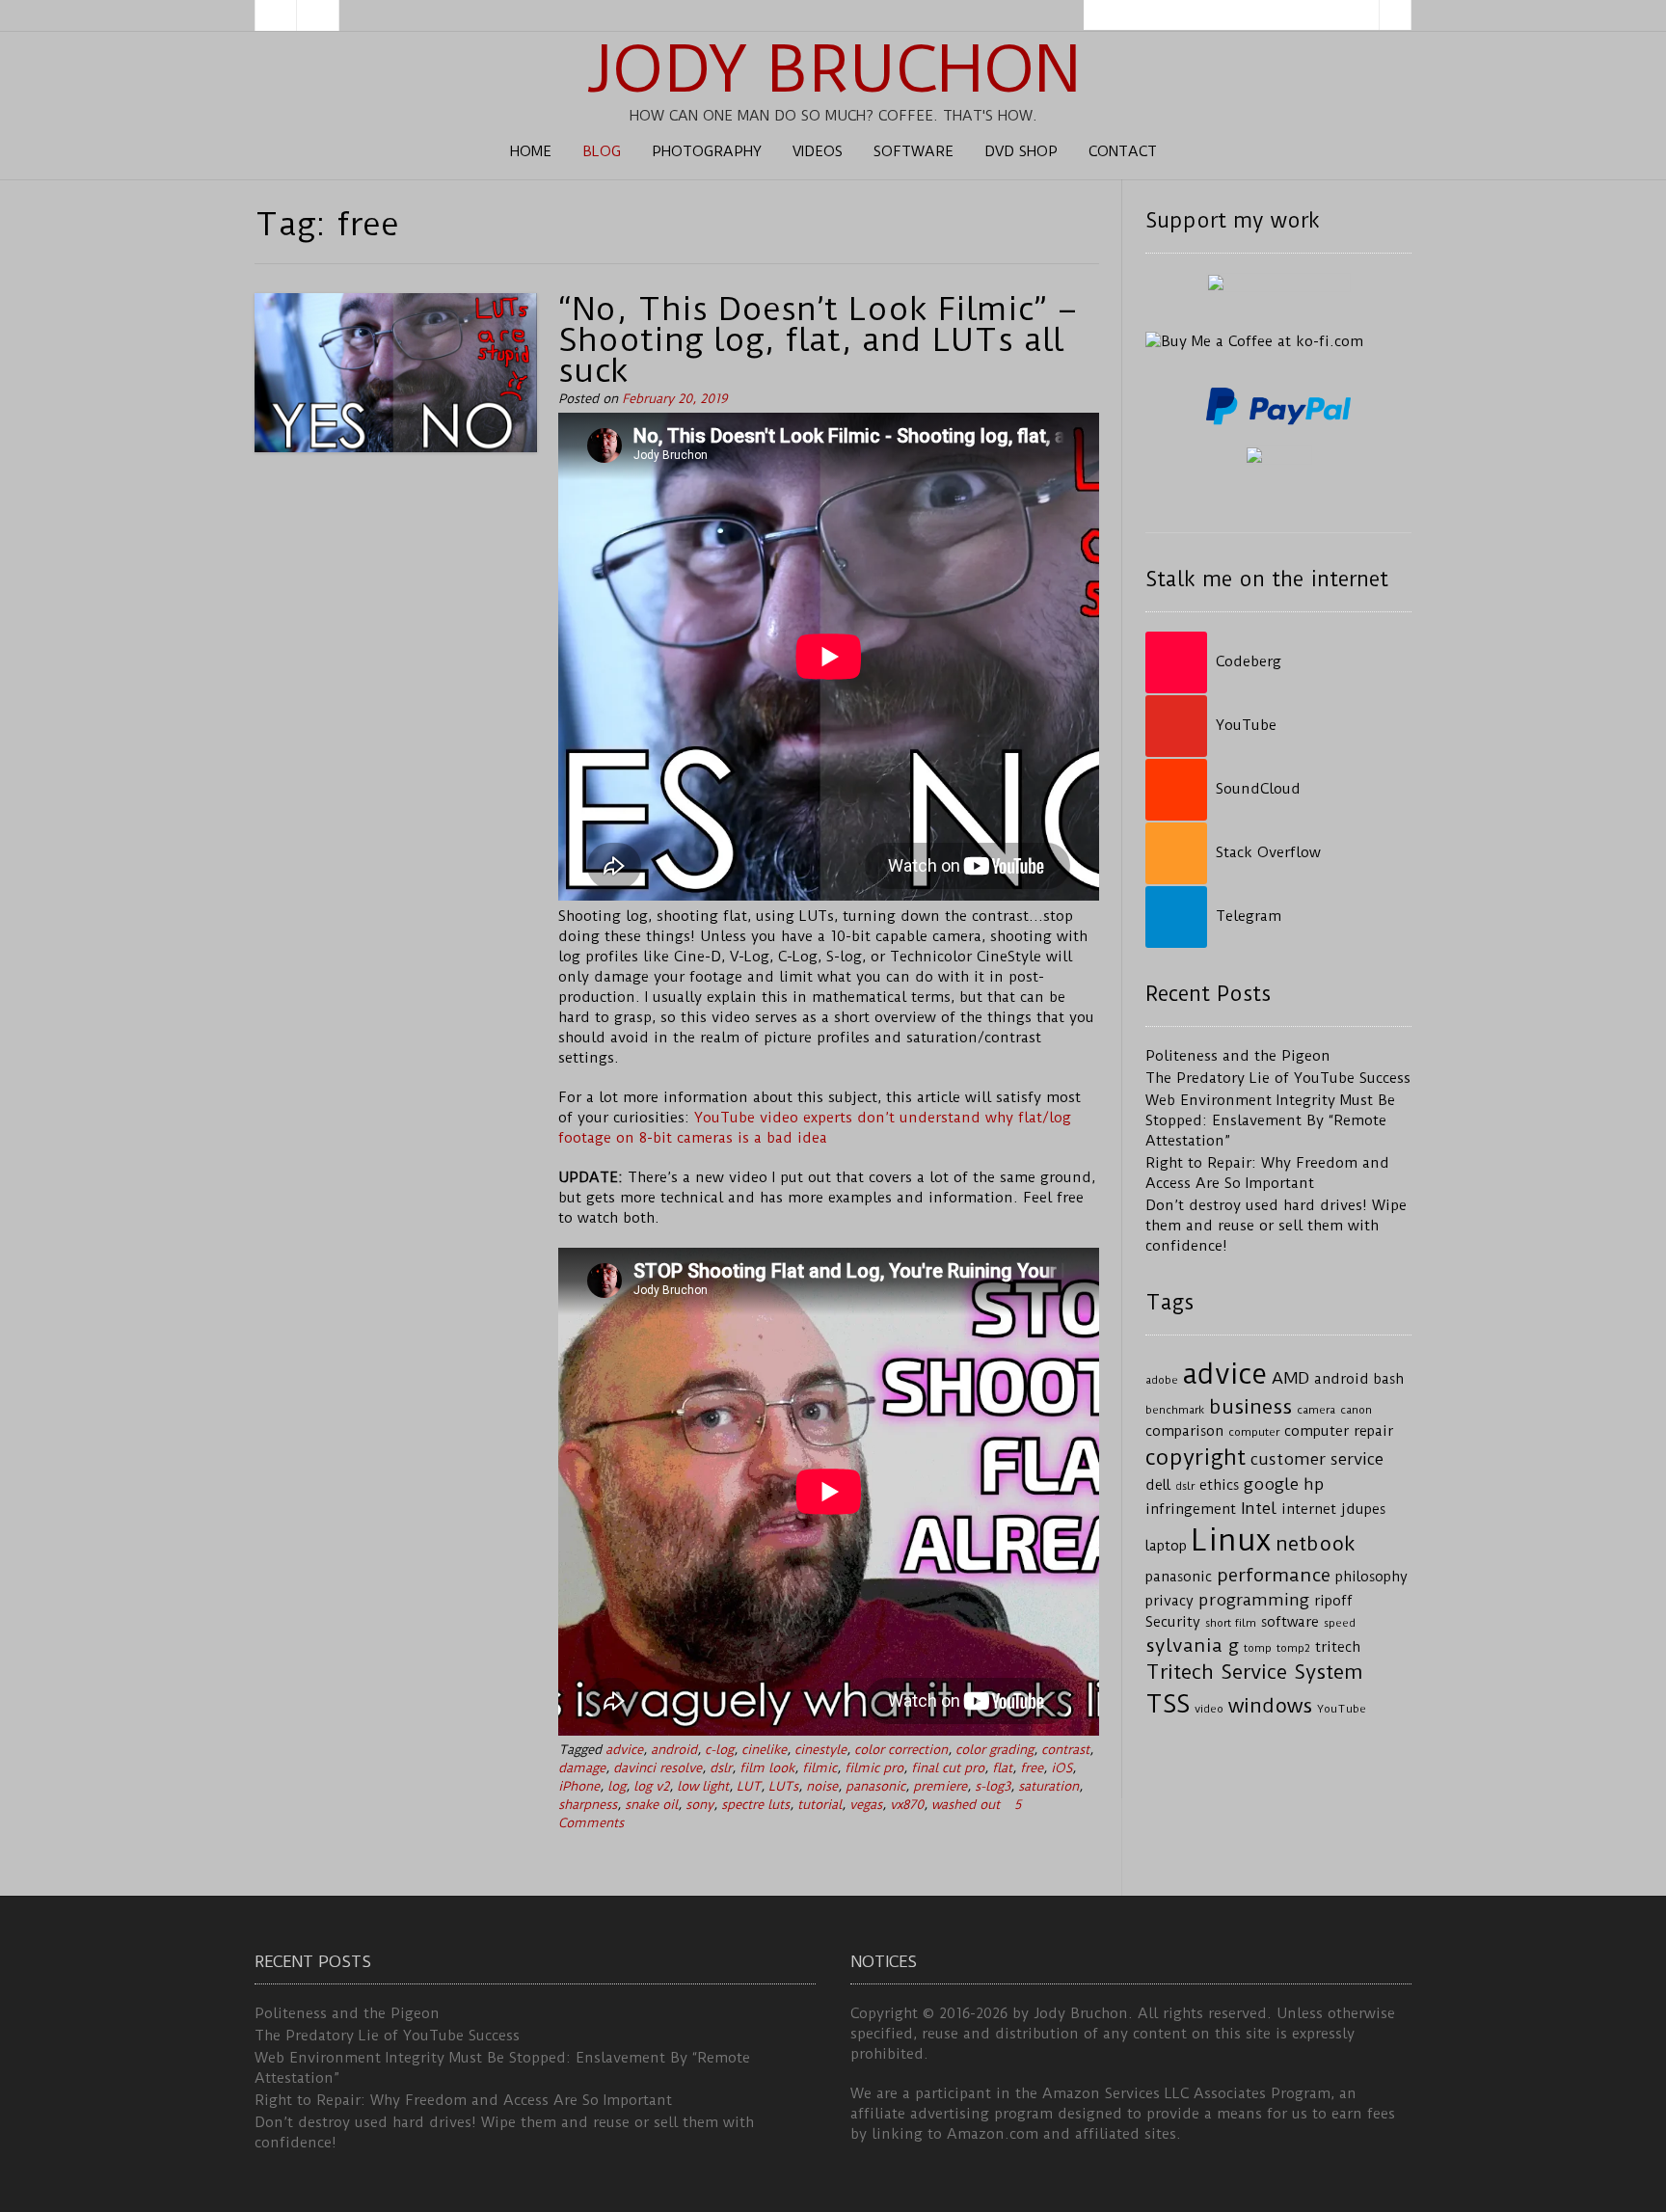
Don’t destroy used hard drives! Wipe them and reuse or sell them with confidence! (1276, 1226)
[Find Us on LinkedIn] (318, 15)
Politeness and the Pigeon (1238, 1056)
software (1290, 1622)
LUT (749, 1786)
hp (1314, 1484)
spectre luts (755, 1805)
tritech (1338, 1647)
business (1250, 1407)
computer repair (1339, 1431)
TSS (1168, 1704)
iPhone (579, 1786)
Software (914, 151)
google (1271, 1484)
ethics (1219, 1485)
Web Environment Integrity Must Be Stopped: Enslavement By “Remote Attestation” (1270, 1120)
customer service (1317, 1459)
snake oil (651, 1805)
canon (1356, 1410)
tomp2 (1293, 1648)
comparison (1184, 1431)
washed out (966, 1805)
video (1209, 1709)
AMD (1290, 1378)
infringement (1191, 1510)
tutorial (820, 1805)
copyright (1196, 1457)
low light (703, 1786)
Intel (1259, 1508)
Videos (818, 151)
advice (624, 1750)
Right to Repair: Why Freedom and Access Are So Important (463, 2100)
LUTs (783, 1786)
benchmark (1175, 1410)
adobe (1162, 1380)
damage (582, 1768)
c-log (719, 1750)
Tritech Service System (1254, 1672)
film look (767, 1768)
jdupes (1363, 1510)
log (617, 1786)
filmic (820, 1768)
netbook (1316, 1544)
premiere (940, 1786)
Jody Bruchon (833, 69)
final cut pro (948, 1768)
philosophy (1371, 1577)
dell (1158, 1485)
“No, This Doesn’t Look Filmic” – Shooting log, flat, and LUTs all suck (818, 339)
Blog (602, 151)
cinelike (764, 1750)
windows (1270, 1706)
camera (1316, 1410)
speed (1340, 1623)
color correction (901, 1750)
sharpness (588, 1805)
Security (1173, 1622)
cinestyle (820, 1750)
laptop (1166, 1546)
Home (531, 151)
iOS (1061, 1768)
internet (1309, 1510)
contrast (1065, 1750)
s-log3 (993, 1786)
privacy (1169, 1601)
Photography (707, 151)
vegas (866, 1805)
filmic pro (874, 1768)
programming (1254, 1600)
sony (699, 1805)
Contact (1123, 151)
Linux (1231, 1540)
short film (1231, 1623)
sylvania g (1192, 1646)
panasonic (875, 1786)
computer (1254, 1432)
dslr (721, 1768)
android (674, 1750)
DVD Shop (1021, 151)
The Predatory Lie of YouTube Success (1278, 1078)
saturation (1048, 1786)
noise (822, 1786)
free (1032, 1768)
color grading (994, 1750)
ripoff (1333, 1601)
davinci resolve (658, 1768)
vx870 (907, 1805)
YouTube (1342, 1709)
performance (1274, 1575)
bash (1389, 1379)
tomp (1258, 1648)
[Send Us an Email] (276, 15)
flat (1002, 1768)
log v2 (651, 1786)
